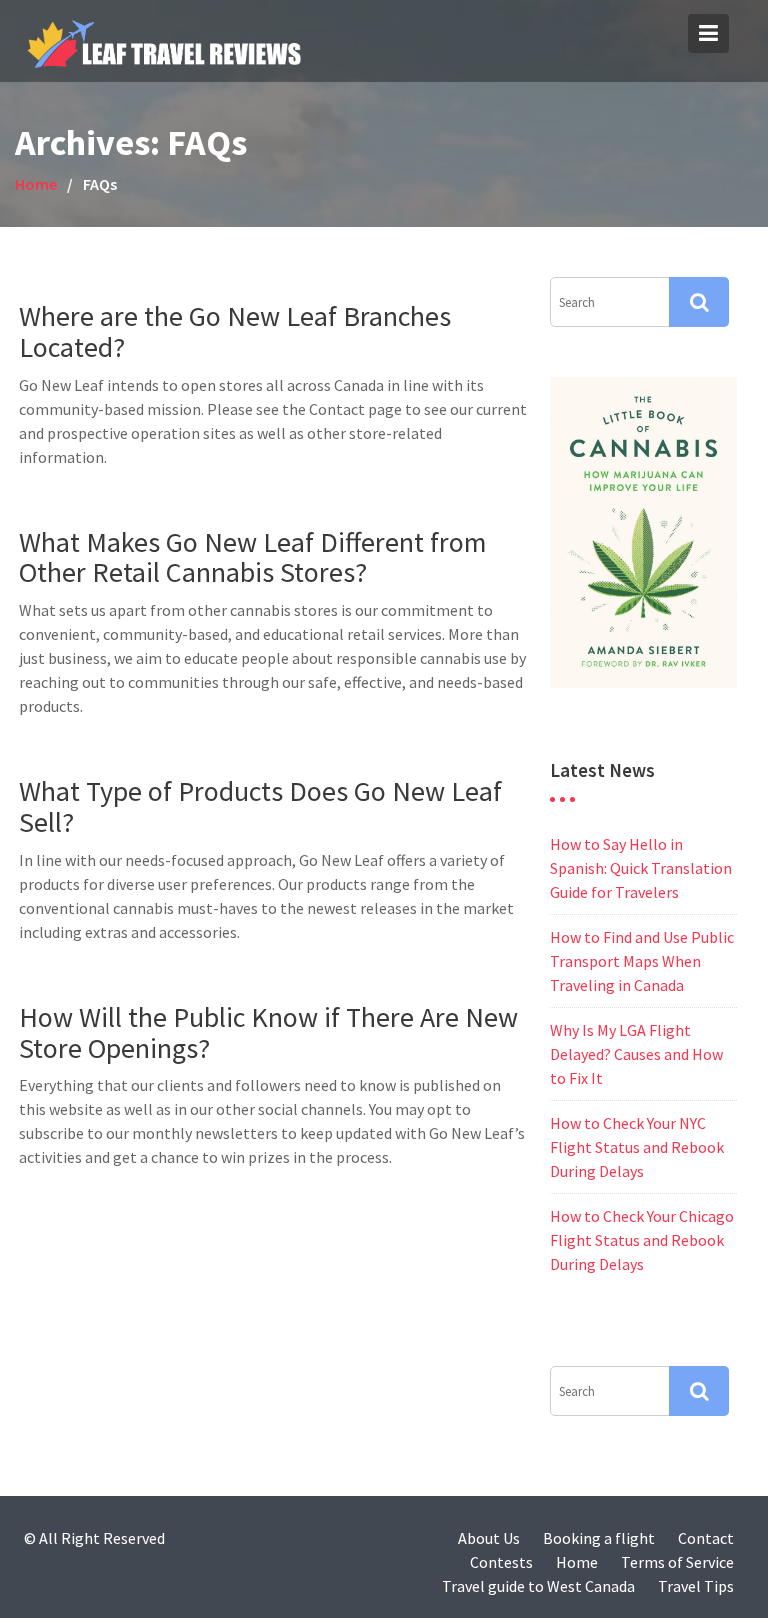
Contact (706, 1538)
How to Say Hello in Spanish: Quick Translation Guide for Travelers (641, 868)
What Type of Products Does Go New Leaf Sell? (260, 806)
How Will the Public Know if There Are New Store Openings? (268, 1032)
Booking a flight (599, 1538)
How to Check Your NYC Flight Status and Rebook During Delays (637, 1147)
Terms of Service (677, 1562)
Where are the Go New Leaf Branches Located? (235, 331)
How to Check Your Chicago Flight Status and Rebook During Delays (642, 1240)
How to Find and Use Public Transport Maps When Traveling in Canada (642, 961)
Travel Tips (696, 1586)
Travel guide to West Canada (538, 1586)
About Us (489, 1538)
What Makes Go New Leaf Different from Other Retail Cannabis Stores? (253, 557)
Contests (501, 1562)
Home (577, 1562)
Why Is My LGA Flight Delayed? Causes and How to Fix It (636, 1054)
